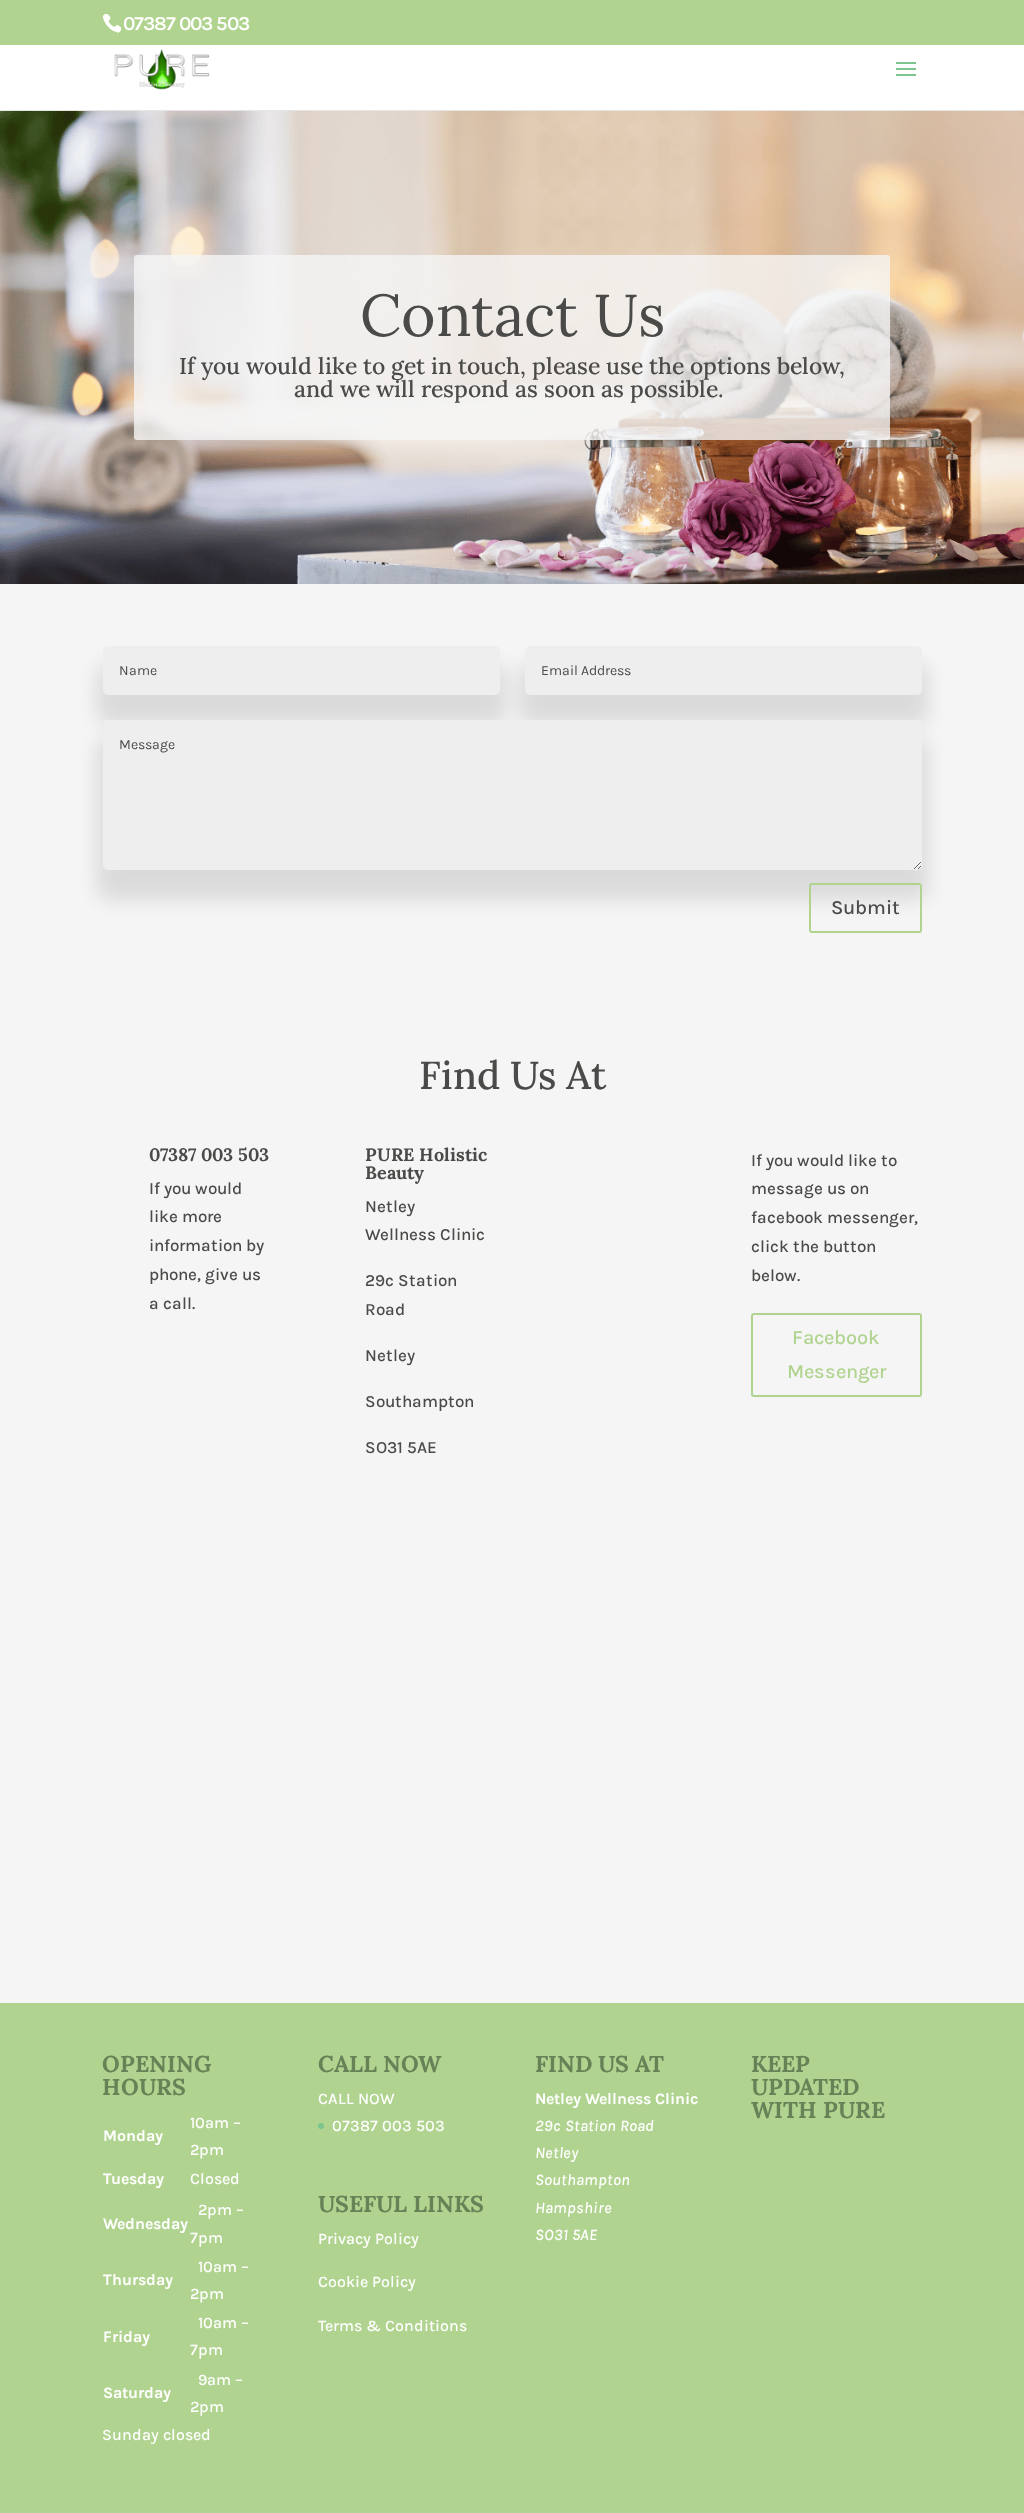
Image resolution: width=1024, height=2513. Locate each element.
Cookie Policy (367, 2281)
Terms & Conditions (392, 2325)
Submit (865, 907)
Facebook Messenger (836, 1354)
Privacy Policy (368, 2238)
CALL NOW (356, 2098)
